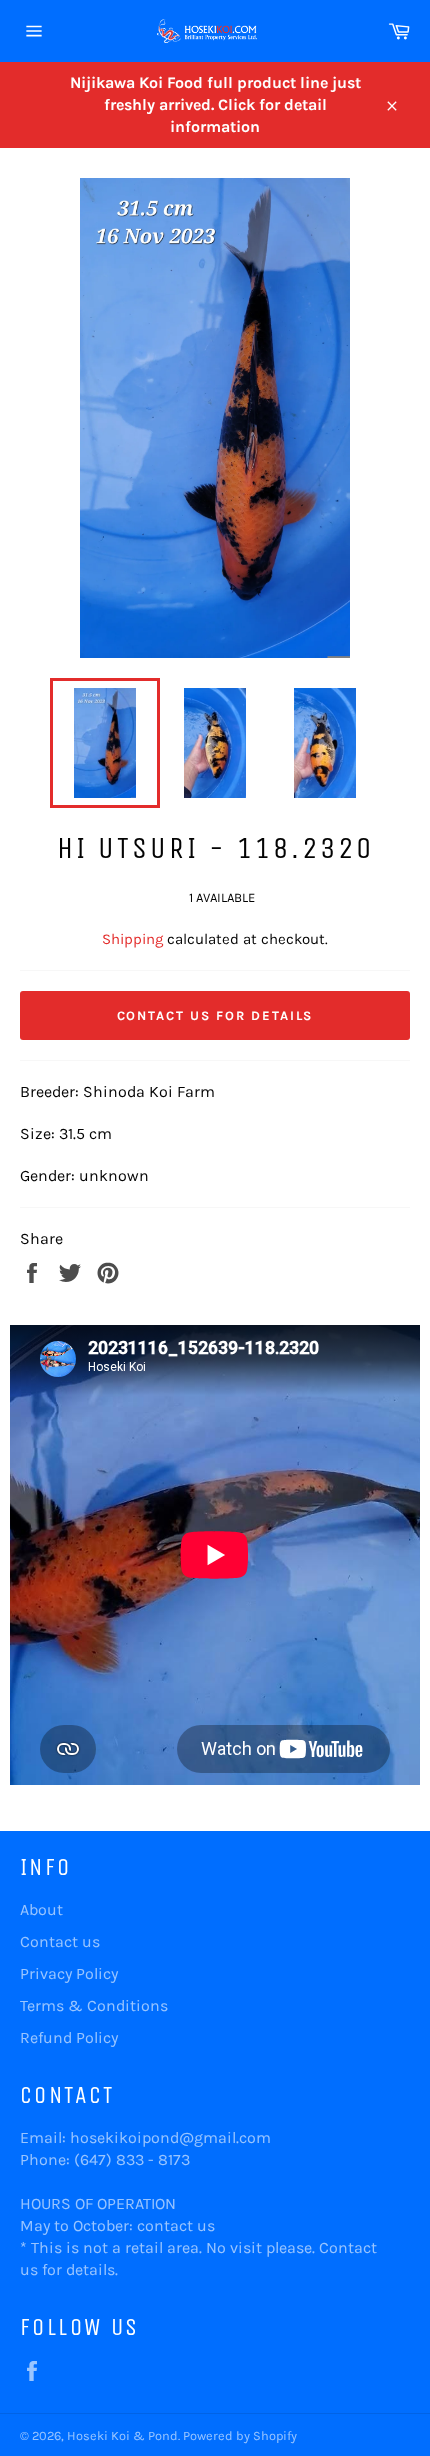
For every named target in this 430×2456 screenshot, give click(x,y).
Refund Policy (69, 2037)
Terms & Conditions (94, 2005)
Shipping (132, 939)
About (41, 1909)
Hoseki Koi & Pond (122, 2435)
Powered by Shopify (240, 2435)
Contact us (60, 1941)
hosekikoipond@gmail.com (170, 2137)
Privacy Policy (69, 1973)
